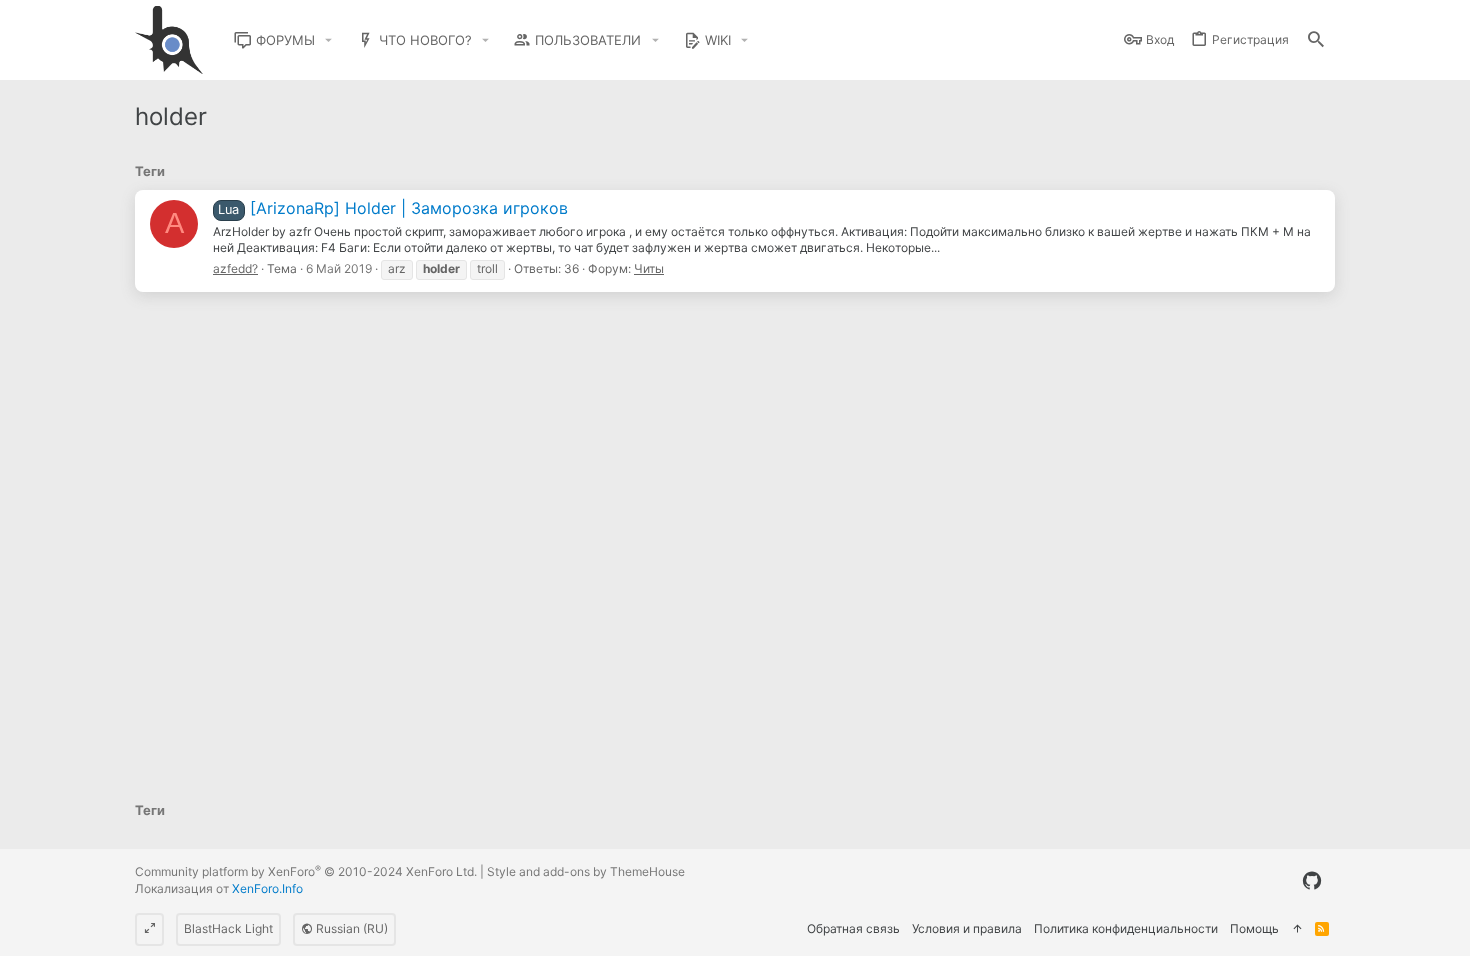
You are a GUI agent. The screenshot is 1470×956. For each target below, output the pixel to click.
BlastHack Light (228, 928)
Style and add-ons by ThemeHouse (586, 871)
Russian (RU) (350, 928)
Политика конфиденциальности (1126, 928)
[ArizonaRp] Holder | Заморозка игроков (392, 208)
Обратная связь (853, 928)
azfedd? (235, 268)
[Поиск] (1316, 40)
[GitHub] (1312, 881)
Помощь (1254, 928)
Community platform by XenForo (306, 871)
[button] (329, 40)
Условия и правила (967, 928)
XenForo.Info (267, 888)
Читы (649, 268)
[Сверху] (1297, 929)
